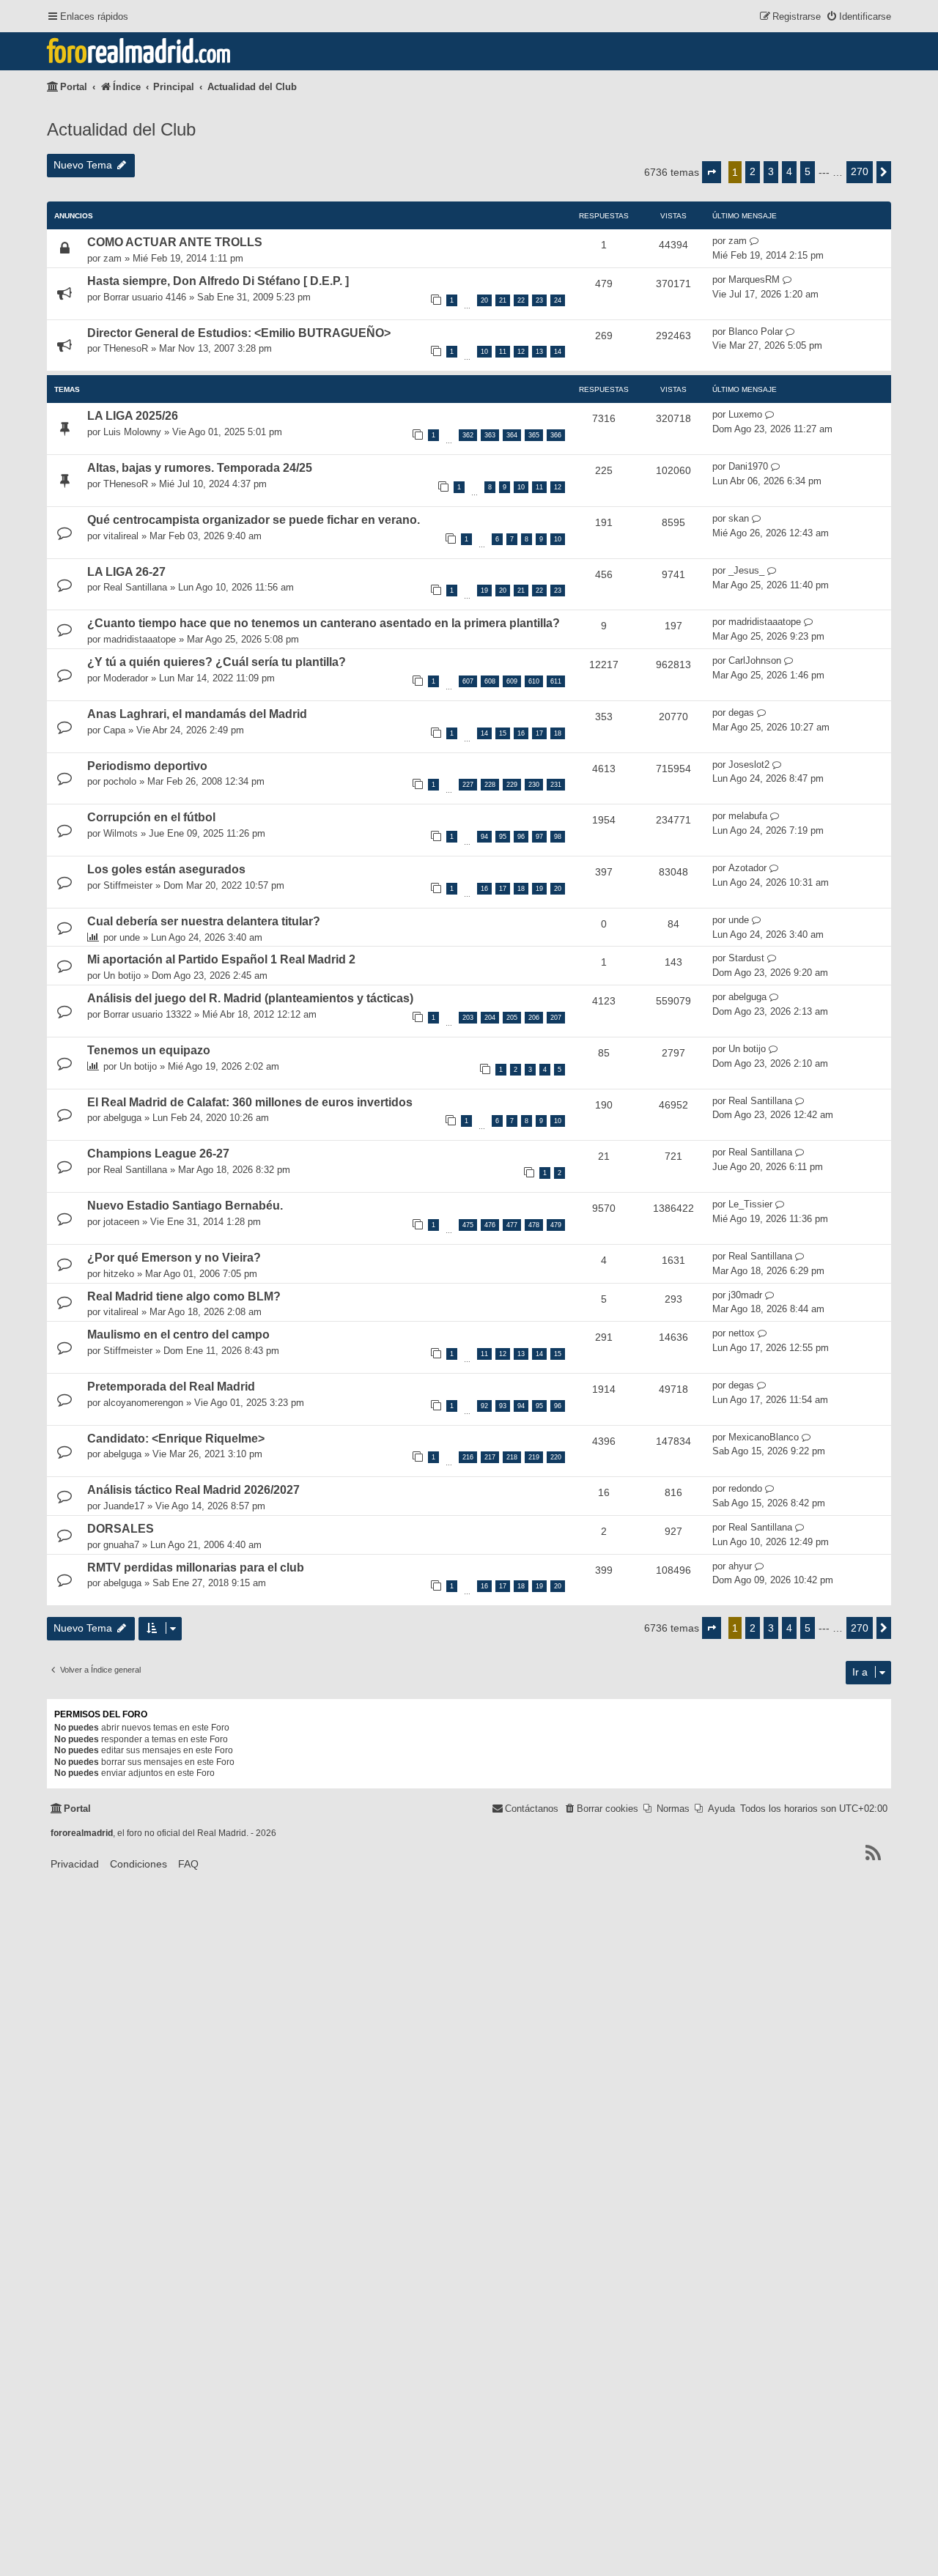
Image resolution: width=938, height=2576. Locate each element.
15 (503, 733)
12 (521, 352)
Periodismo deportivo (147, 766)
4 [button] (789, 171)
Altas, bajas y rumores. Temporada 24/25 (200, 468)
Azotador (747, 868)
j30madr (745, 1295)
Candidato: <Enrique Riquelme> (176, 1439)
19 (484, 591)
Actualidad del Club (121, 129)
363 (490, 435)
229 (512, 785)
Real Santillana (135, 587)
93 (503, 1406)
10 (484, 352)
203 (468, 1018)
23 (539, 300)
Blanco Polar (756, 332)
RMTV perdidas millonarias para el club (196, 1568)
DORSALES (121, 1529)
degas (741, 713)
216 (468, 1457)
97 (539, 837)
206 (534, 1018)
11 (503, 352)
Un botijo (122, 976)
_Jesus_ (746, 570)
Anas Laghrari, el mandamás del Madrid (197, 714)
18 (558, 733)
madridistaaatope (140, 639)
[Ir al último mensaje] (754, 241)
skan (739, 518)
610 (534, 681)
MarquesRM (754, 280)
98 (558, 837)
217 (490, 1457)
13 (539, 352)
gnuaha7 (121, 1545)
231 (556, 785)
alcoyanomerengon (143, 1403)
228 (490, 785)
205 (512, 1018)
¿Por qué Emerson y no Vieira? (174, 1258)
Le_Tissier (750, 1204)
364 (512, 435)
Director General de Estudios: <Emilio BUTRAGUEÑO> (239, 333)
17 (539, 733)
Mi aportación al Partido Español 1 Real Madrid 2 (221, 959)
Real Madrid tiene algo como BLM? (184, 1296)
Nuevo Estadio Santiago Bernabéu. (185, 1206)
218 (512, 1457)
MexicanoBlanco (764, 1437)
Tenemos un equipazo (149, 1050)
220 (556, 1457)
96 (521, 837)
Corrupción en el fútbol (151, 817)
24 (558, 300)
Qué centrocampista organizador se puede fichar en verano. (254, 520)
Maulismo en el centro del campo (178, 1335)
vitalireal (121, 536)
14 (558, 352)
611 (556, 681)
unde (130, 937)
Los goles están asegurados (166, 869)
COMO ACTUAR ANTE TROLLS (175, 242)
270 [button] (860, 171)
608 (490, 681)
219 (534, 1457)
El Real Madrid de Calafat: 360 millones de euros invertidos (250, 1102)
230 (534, 785)
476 (490, 1225)
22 (521, 300)
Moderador (126, 678)
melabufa (748, 816)
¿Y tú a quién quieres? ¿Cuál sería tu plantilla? (217, 662)
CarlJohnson (755, 660)
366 (556, 435)
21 (503, 300)
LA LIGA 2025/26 (133, 416)
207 (556, 1018)
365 (534, 435)
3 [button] (771, 171)
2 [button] (753, 171)
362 (468, 435)
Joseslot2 (749, 765)
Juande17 (124, 1506)
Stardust (746, 958)
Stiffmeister (128, 885)
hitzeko (119, 1274)
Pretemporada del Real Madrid (171, 1387)
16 (521, 733)
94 (484, 837)
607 (468, 681)
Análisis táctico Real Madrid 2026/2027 (193, 1490)
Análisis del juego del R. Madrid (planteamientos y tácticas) (250, 998)
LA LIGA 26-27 (126, 572)
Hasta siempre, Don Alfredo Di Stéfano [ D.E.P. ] (218, 281)
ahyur (740, 1566)
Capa (114, 730)
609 (512, 681)
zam (112, 258)
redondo (745, 1488)
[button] (712, 172)
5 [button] (808, 171)
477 (512, 1225)
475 (468, 1225)
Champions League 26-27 (158, 1154)
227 (468, 785)
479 (556, 1225)
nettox (742, 1333)
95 (503, 837)
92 (484, 1406)
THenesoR (126, 348)
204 (490, 1018)
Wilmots (121, 833)
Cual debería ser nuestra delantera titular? (204, 921)
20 (484, 300)
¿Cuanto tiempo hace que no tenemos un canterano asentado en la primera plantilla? (324, 623)
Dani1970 (748, 466)
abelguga (747, 997)
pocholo (120, 781)
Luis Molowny (132, 432)
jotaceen (121, 1222)
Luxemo (745, 414)
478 (534, 1225)
